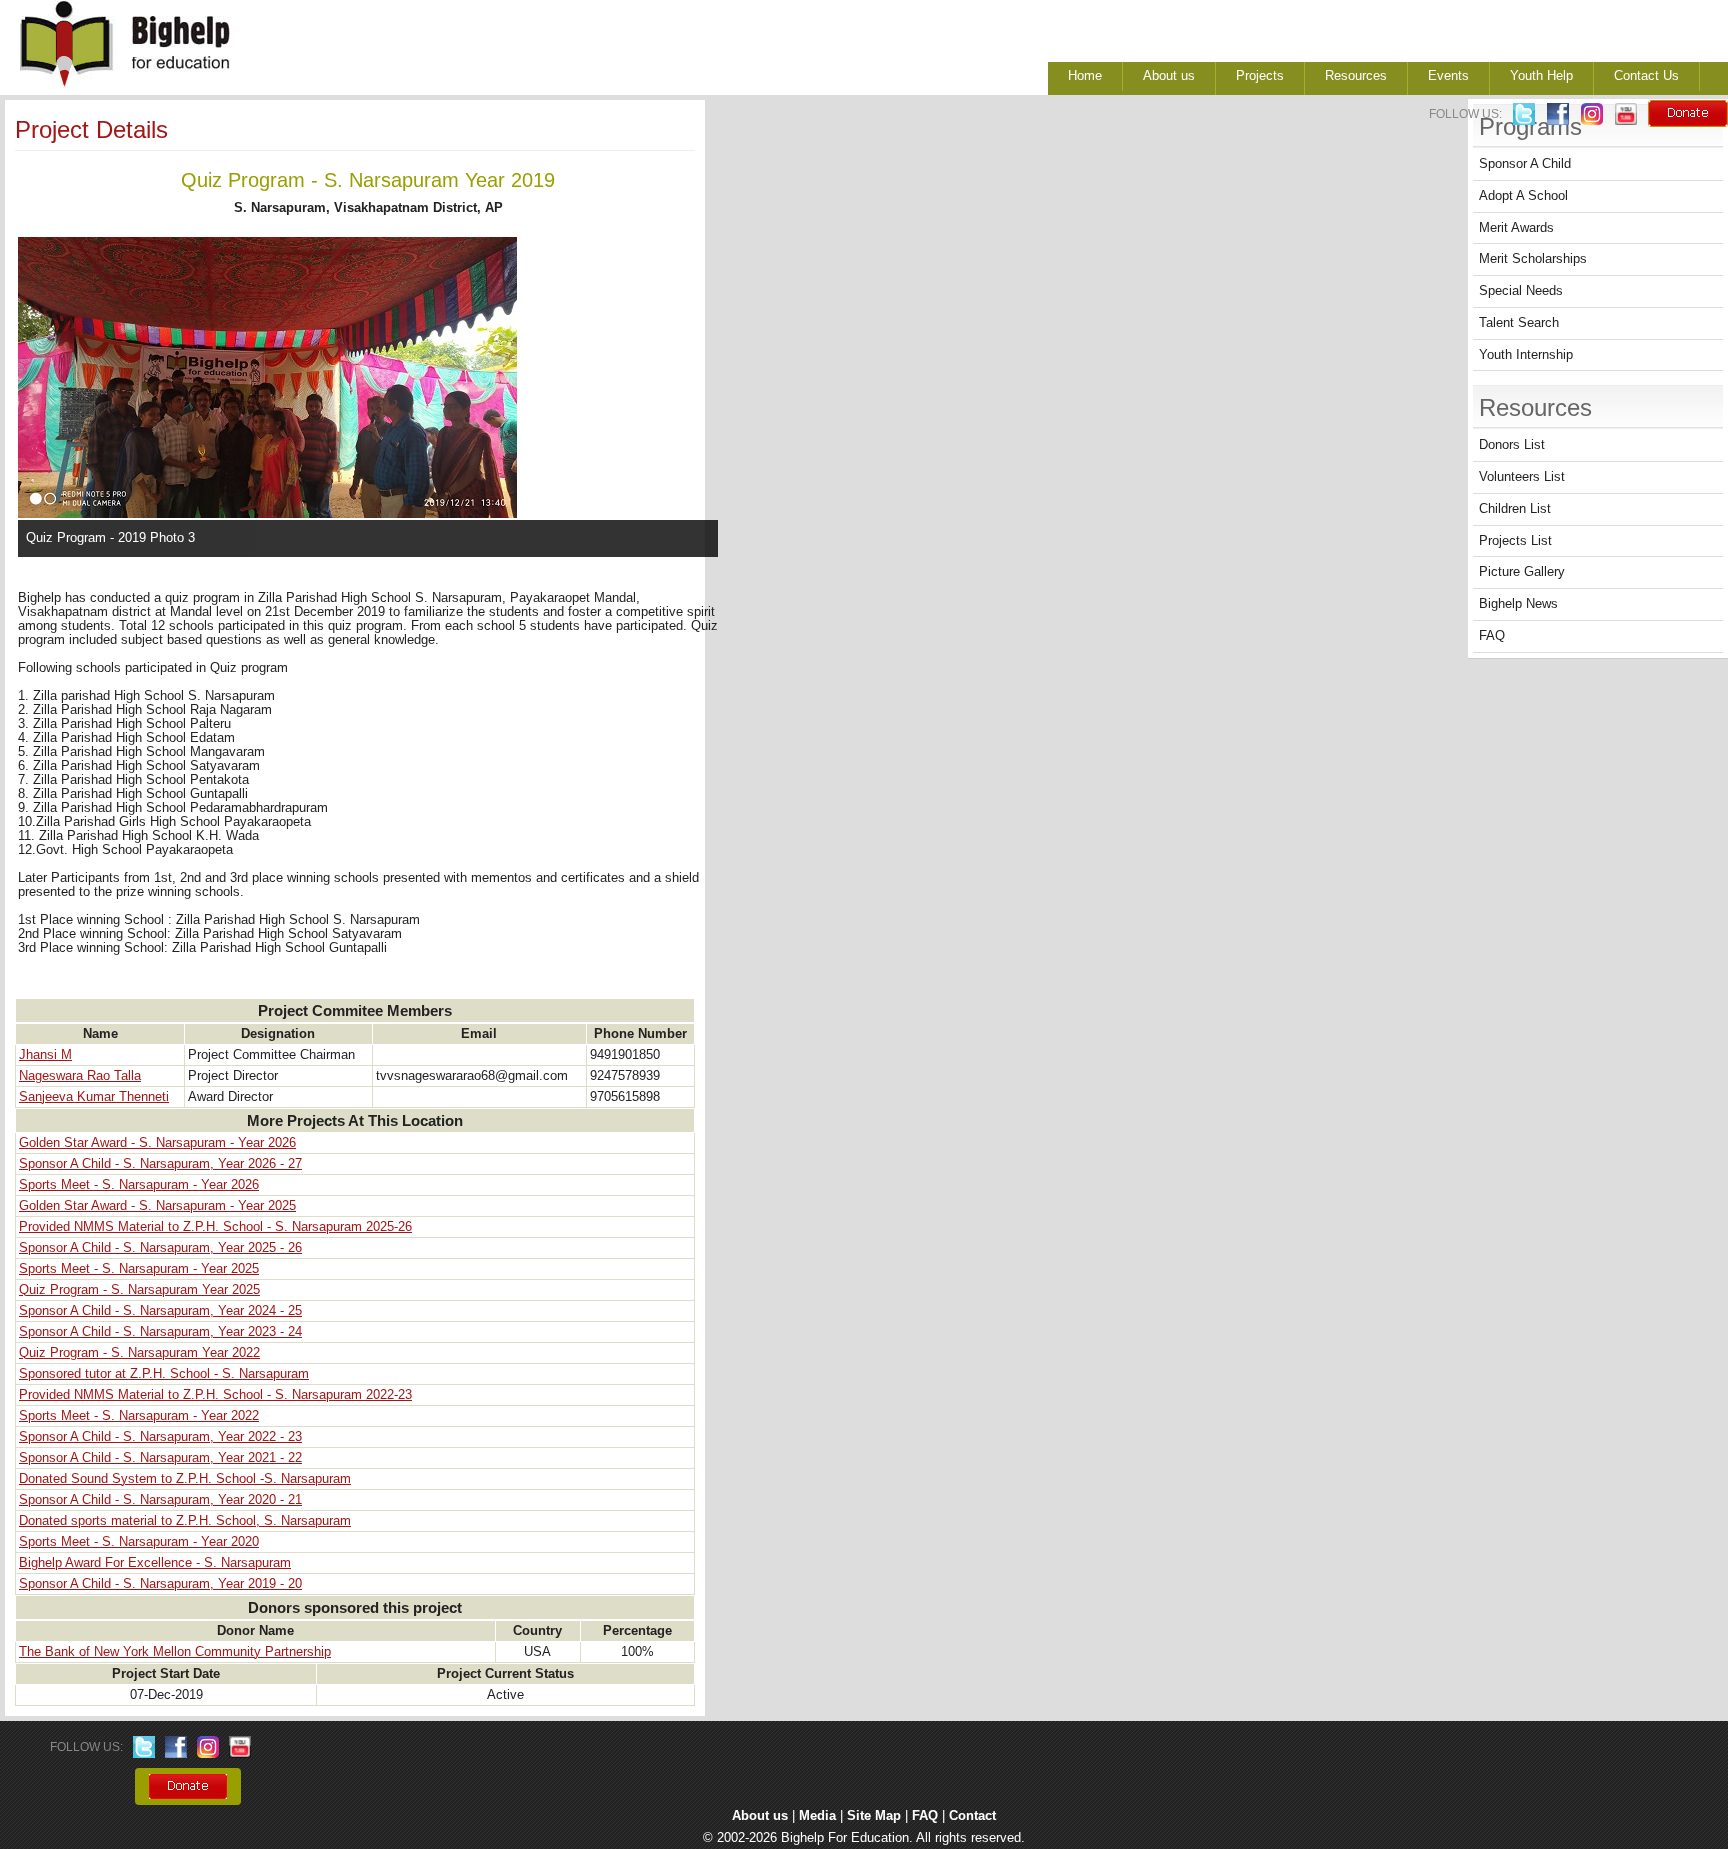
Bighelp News (1518, 604)
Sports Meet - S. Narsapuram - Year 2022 (139, 1416)
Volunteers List (1522, 477)
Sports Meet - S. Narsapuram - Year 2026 (139, 1185)
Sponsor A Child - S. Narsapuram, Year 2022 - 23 (160, 1437)
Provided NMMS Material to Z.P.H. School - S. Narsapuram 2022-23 (215, 1395)
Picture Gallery (1522, 572)
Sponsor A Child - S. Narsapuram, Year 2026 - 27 (160, 1164)
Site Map (874, 1816)
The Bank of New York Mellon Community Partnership (175, 1652)
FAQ (1492, 636)
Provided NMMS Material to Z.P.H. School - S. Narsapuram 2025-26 (215, 1227)
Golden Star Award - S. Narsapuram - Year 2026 (157, 1143)
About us (1169, 76)
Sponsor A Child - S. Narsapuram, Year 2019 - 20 (160, 1584)
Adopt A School (1523, 196)
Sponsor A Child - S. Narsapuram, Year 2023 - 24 (160, 1332)
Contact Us (1646, 76)
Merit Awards (1516, 228)
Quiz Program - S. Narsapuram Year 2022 (139, 1353)
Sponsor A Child (1525, 164)
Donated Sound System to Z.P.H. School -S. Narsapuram (185, 1479)
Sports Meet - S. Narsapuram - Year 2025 (139, 1269)
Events (1448, 76)
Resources (1356, 76)
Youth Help (1541, 76)
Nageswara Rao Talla (80, 1076)
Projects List (1515, 541)
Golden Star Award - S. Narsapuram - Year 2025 (157, 1206)
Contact (972, 1816)
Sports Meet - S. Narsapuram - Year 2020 (139, 1542)
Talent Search (1519, 323)
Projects (1260, 76)
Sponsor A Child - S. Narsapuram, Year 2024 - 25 (160, 1311)
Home (1085, 76)
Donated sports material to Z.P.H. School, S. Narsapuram (185, 1521)
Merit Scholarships (1533, 259)
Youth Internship (1526, 355)
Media (817, 1816)
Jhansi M (45, 1055)
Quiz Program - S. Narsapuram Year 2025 (139, 1290)
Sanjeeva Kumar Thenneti (94, 1097)
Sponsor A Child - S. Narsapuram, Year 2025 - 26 (160, 1248)
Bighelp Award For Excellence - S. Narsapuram (155, 1563)
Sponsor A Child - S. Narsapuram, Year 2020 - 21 (160, 1500)
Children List (1515, 509)
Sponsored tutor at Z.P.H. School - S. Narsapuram (164, 1374)
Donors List (1512, 445)
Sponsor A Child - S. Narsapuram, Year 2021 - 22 (160, 1458)
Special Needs (1521, 291)
